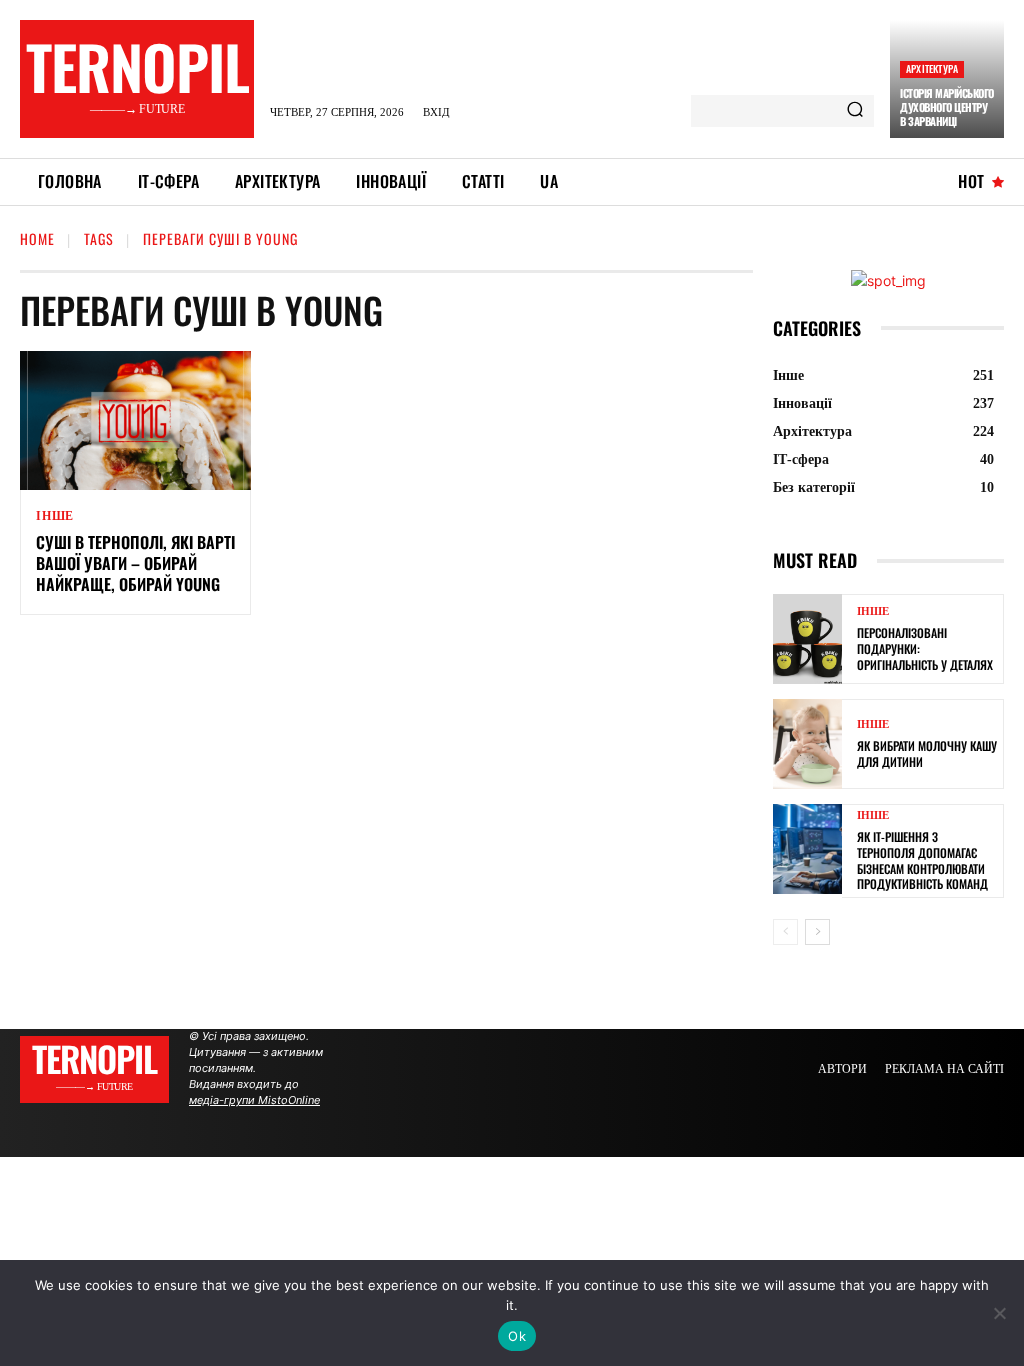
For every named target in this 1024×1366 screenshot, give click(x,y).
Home (37, 238)
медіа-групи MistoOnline (254, 1100)
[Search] (855, 111)
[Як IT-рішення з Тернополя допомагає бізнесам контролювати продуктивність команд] (807, 849)
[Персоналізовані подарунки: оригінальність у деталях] (807, 639)
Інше (55, 516)
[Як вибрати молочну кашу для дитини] (807, 744)
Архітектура (932, 68)
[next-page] (817, 932)
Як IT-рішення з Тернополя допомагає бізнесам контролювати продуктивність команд (922, 860)
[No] (999, 1313)
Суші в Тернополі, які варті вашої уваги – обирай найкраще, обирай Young (135, 563)
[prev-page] (785, 932)
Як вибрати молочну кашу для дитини (927, 753)
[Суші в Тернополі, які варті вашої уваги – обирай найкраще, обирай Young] (135, 420)
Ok (517, 1336)
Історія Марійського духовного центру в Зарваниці (947, 107)
